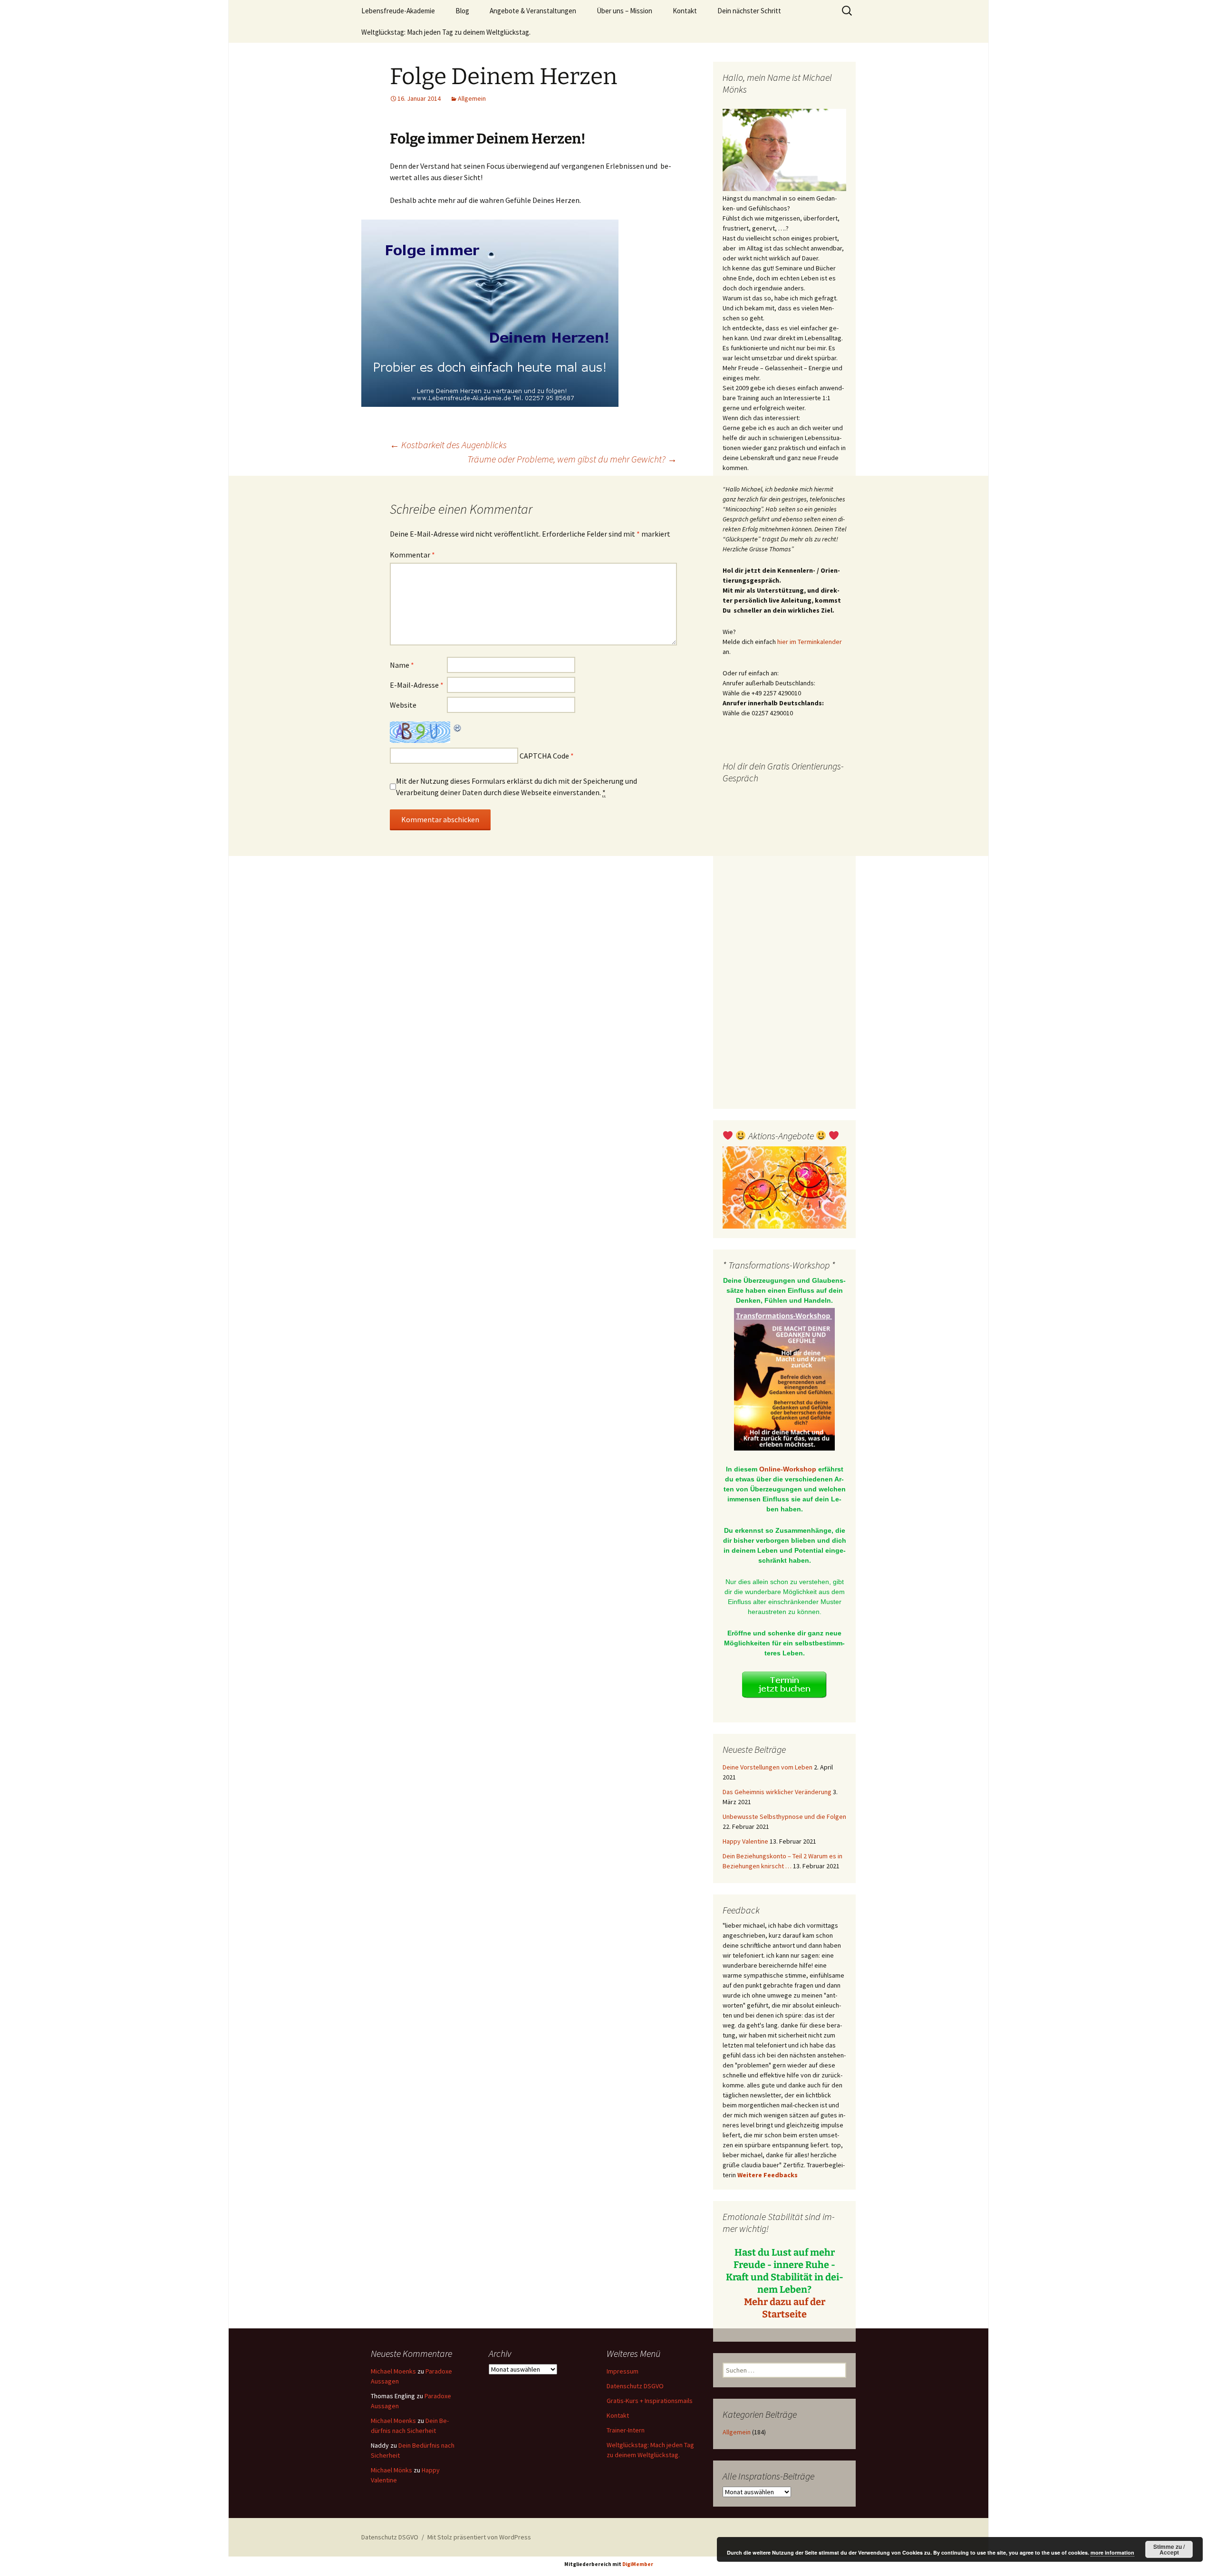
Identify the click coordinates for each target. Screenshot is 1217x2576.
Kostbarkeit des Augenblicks (448, 445)
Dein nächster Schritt (749, 11)
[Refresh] (458, 727)
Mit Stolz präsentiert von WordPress (479, 2537)
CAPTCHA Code (544, 756)
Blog (462, 11)
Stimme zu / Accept (1169, 2549)
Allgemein (472, 98)
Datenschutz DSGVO (635, 2386)
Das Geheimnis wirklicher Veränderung (777, 1792)
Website (403, 705)
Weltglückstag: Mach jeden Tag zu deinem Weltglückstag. (446, 32)
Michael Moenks (393, 2371)
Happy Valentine (745, 1841)
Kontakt (685, 11)
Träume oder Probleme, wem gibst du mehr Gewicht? (572, 459)
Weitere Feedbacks (768, 2175)
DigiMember (638, 2564)
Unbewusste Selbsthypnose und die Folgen (784, 1817)
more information (1112, 2552)
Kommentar (412, 555)
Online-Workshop (788, 1469)
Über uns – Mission (624, 11)
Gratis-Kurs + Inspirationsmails (650, 2401)
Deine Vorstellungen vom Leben (768, 1767)
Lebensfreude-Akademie (398, 11)
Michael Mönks (391, 2470)
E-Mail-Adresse (417, 685)
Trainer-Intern (626, 2430)
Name (402, 665)
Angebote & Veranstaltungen (533, 11)
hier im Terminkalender (810, 642)
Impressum (623, 2371)
